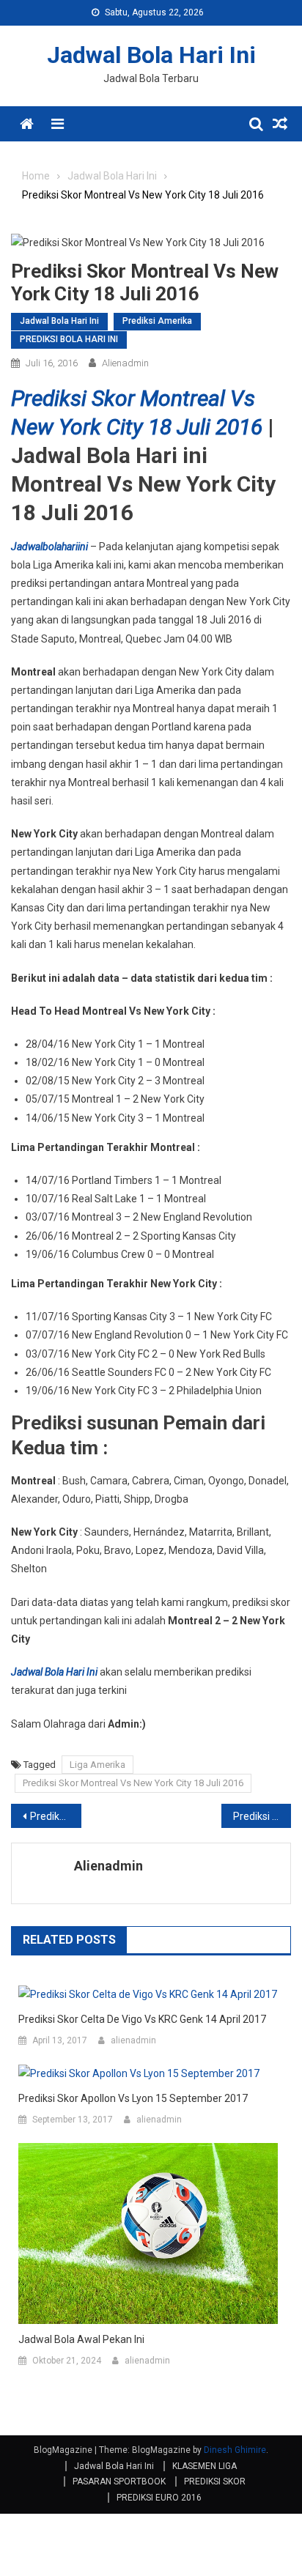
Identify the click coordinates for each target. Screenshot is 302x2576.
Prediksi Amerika (157, 321)
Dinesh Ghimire (235, 2450)
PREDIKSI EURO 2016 (159, 2498)
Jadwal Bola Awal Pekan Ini (81, 2339)
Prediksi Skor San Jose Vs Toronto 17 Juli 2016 (56, 1816)
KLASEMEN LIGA (205, 2466)
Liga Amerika (97, 1765)
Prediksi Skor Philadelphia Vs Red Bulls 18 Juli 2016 (262, 1816)
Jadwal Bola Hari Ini (151, 55)
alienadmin (125, 363)
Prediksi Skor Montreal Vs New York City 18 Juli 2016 (133, 1783)
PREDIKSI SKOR (215, 2481)
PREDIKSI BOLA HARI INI (69, 339)
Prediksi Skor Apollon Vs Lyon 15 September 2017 (133, 2098)
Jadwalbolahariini (49, 547)
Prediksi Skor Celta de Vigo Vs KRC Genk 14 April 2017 (142, 2019)
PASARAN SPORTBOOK (119, 2481)
